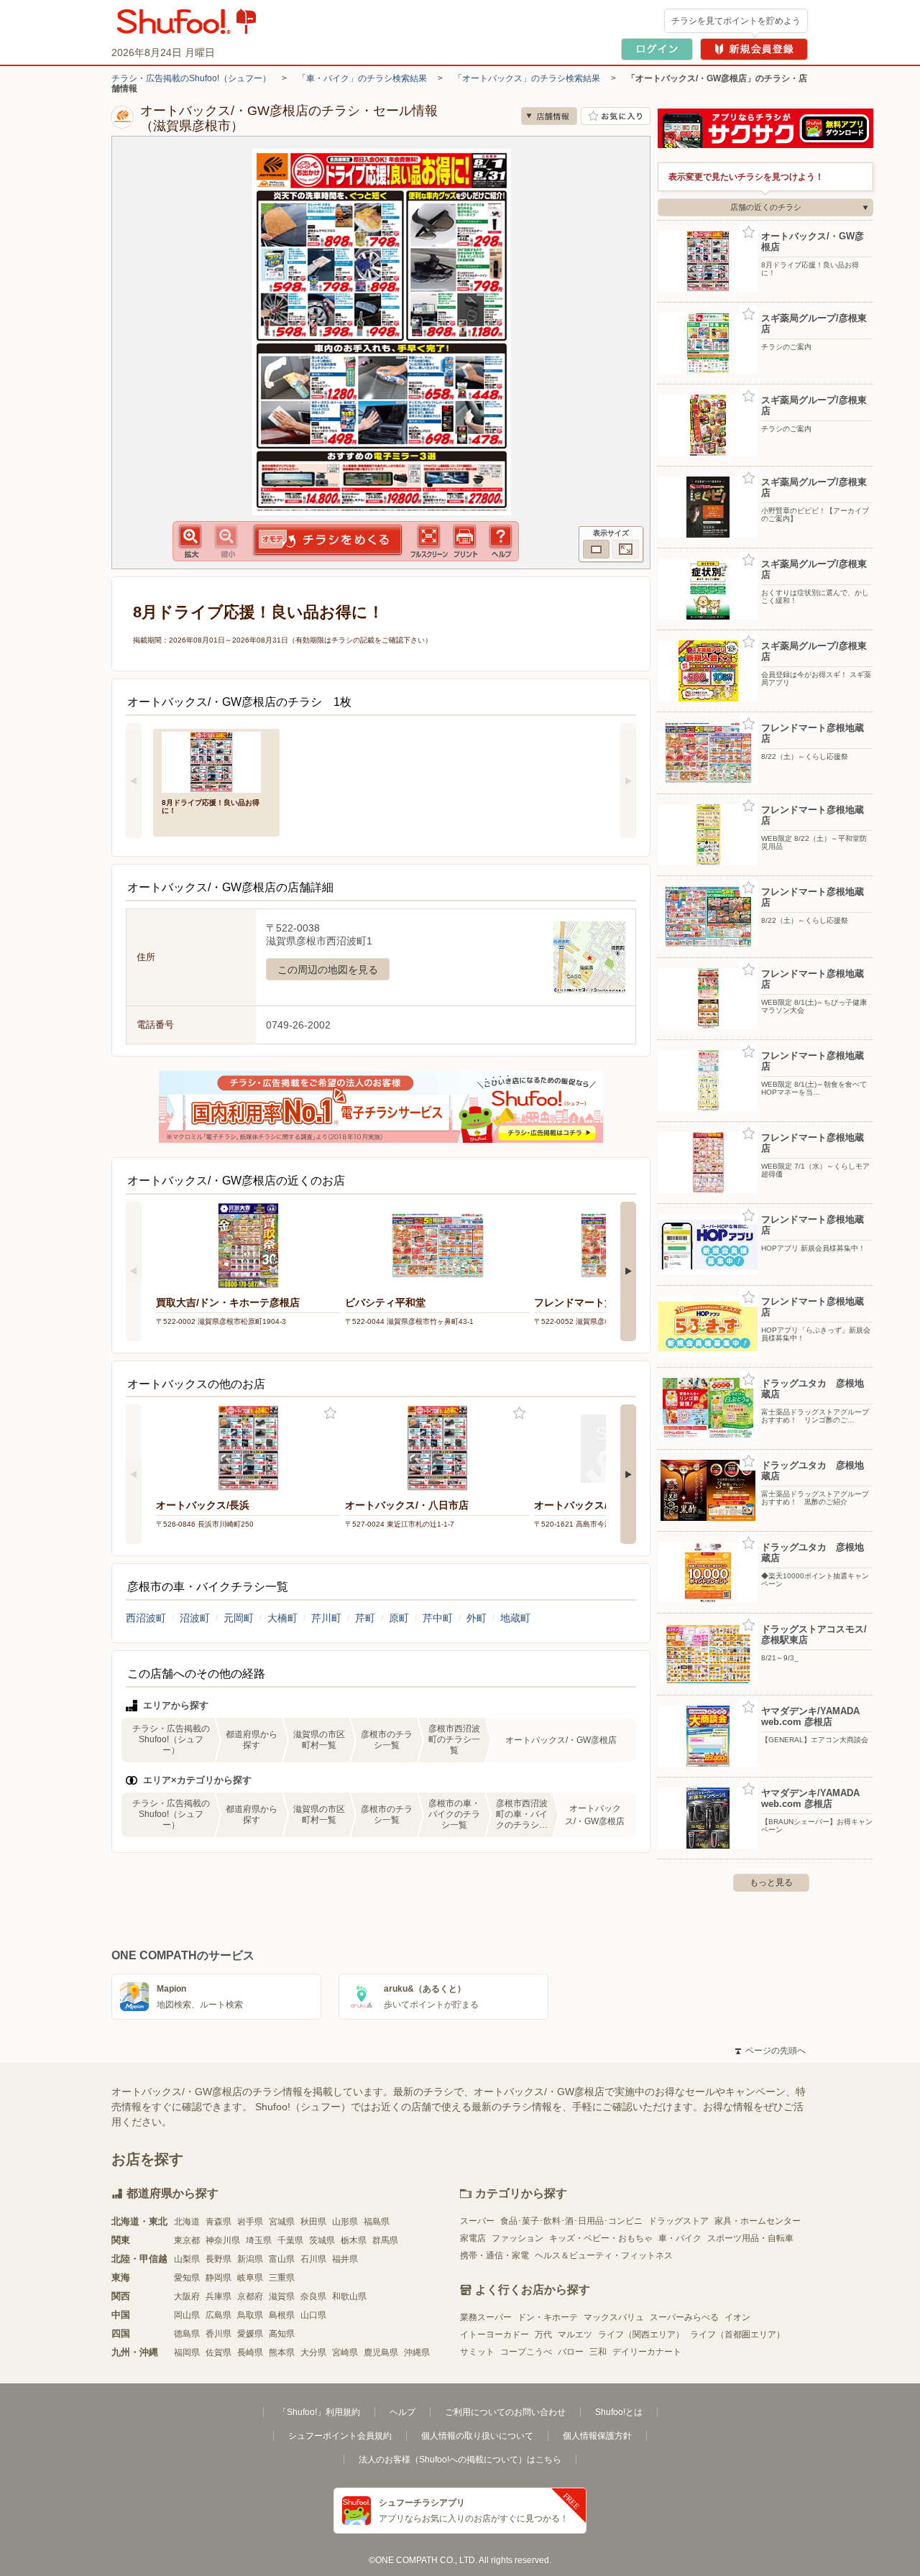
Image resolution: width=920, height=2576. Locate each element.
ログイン (657, 49)
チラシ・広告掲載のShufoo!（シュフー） (191, 78)
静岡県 (218, 2278)
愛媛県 (250, 2334)
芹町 (365, 1618)
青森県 (218, 2222)
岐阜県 (250, 2278)
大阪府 (187, 2296)
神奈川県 (223, 2240)
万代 (543, 2334)
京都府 (250, 2296)
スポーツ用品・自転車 (750, 2238)
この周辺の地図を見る (328, 970)
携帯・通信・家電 (494, 2255)
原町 (399, 1618)
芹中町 (438, 1618)
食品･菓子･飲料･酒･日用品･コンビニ (571, 2221)
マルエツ (575, 2334)
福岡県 (187, 2352)
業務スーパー (486, 2317)
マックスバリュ (614, 2317)
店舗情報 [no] (549, 116)
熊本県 (282, 2352)
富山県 (282, 2259)
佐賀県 (218, 2352)
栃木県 (354, 2240)
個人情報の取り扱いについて (477, 2436)
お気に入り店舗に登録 (616, 116)
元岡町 (239, 1618)
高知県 (282, 2334)
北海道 (187, 2222)
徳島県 (187, 2334)
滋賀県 (282, 2296)
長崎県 (250, 2352)
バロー (571, 2352)
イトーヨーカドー (494, 2334)
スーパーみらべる (684, 2317)
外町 (477, 1618)
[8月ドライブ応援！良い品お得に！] (216, 761)
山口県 (313, 2315)
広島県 (218, 2315)
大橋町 (282, 1618)
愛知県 (187, 2278)
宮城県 (282, 2222)
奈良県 (313, 2296)
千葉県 (290, 2240)
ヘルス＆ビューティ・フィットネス (604, 2255)
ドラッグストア (678, 2221)
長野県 (218, 2259)
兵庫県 (218, 2296)
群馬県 (385, 2240)
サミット (477, 2352)
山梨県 (187, 2259)
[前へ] (134, 781)
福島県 (377, 2222)
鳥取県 (250, 2315)
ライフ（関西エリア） (641, 2334)
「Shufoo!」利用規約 (319, 2412)
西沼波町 (146, 1618)
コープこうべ (526, 2352)
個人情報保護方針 (597, 2436)
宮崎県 (345, 2352)
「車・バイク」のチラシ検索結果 (362, 78)
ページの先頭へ (770, 2051)
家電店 (473, 2238)
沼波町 (195, 1618)
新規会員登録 (754, 49)
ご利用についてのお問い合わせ (505, 2412)
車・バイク (680, 2238)
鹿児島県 (381, 2352)
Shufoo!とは (619, 2412)
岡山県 (187, 2315)
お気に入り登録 (330, 1413)
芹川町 (326, 1618)
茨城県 (322, 2240)
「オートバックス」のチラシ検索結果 (527, 78)
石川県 (313, 2259)
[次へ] (628, 781)
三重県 (282, 2278)
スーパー (477, 2221)
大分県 (313, 2352)
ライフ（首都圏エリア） (737, 2334)
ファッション (517, 2238)
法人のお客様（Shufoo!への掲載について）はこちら (460, 2460)
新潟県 (250, 2259)
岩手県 (250, 2222)
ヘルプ (402, 2412)
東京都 (187, 2240)
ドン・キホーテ (548, 2317)
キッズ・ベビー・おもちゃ (601, 2238)
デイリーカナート (647, 2352)
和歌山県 (349, 2296)
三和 (598, 2352)
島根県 (282, 2315)
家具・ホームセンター (758, 2221)
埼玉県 (259, 2240)
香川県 (218, 2334)
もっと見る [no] (771, 1882)
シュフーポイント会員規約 (340, 2436)
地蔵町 (515, 1618)
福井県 (345, 2259)
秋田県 (313, 2222)
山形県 (345, 2222)
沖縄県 (417, 2352)
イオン (737, 2317)
